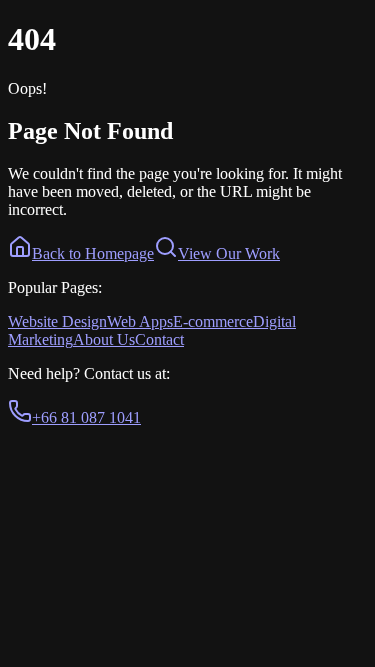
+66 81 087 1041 (86, 417)
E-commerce (213, 321)
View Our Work (229, 253)
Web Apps (140, 321)
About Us (104, 339)
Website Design (57, 321)
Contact (159, 339)
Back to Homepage (93, 253)
